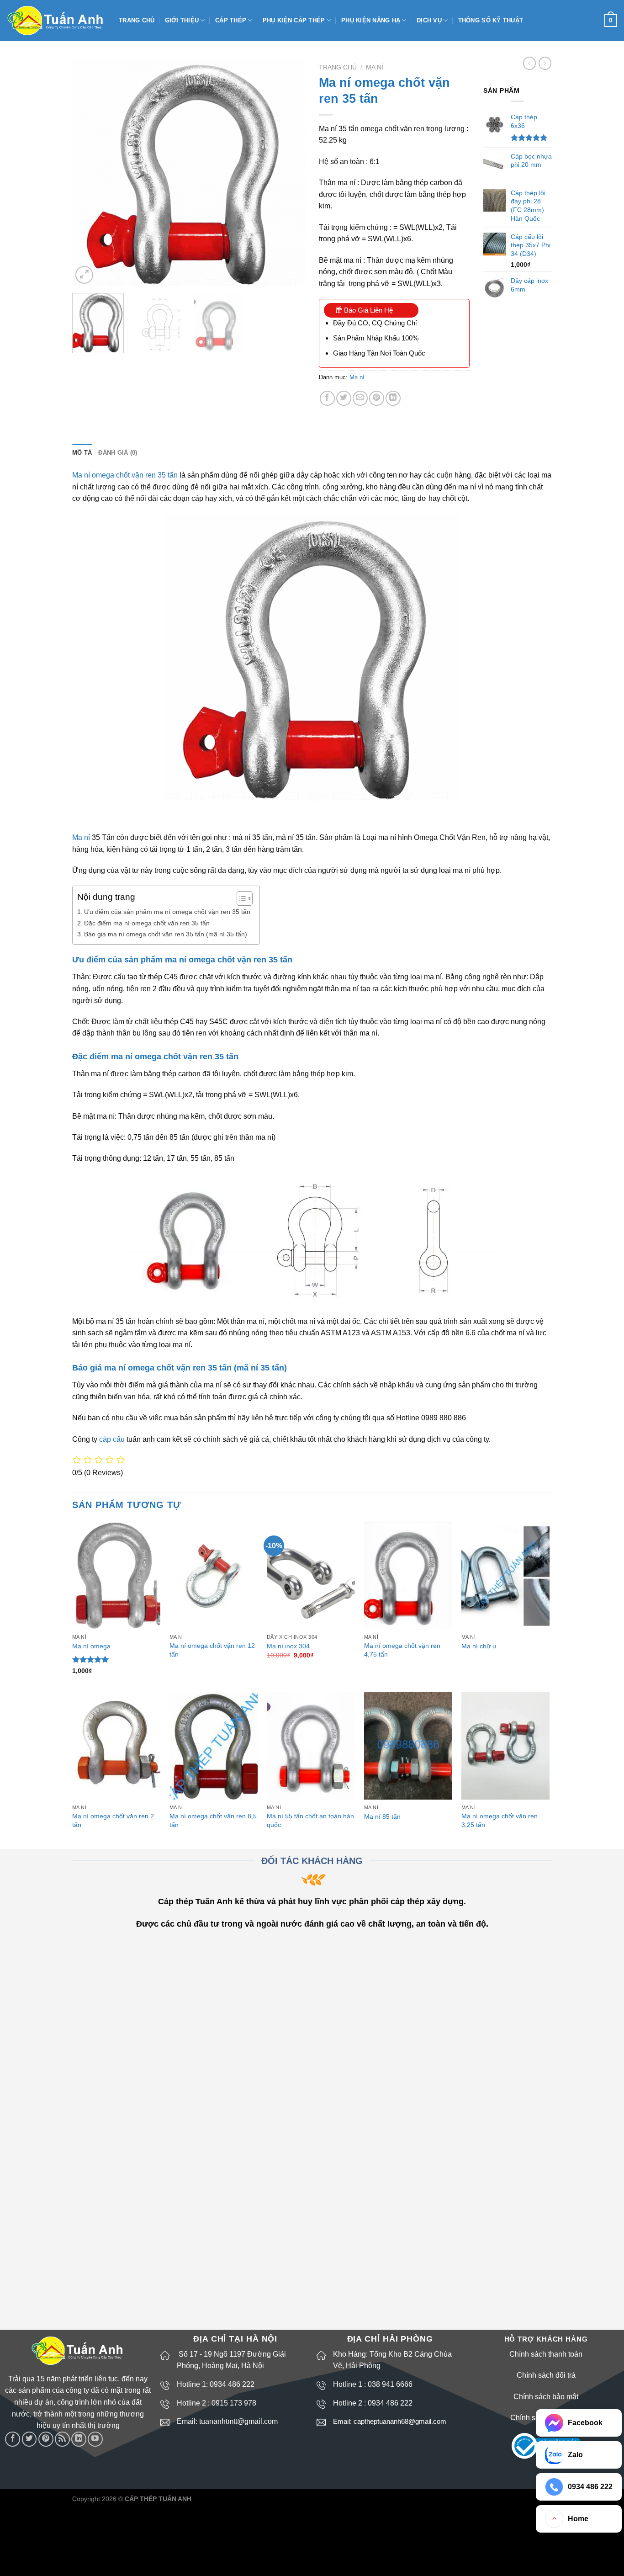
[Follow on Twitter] (29, 2439)
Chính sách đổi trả (546, 2375)
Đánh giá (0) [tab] (118, 453)
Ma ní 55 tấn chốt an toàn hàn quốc (310, 1820)
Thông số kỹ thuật (491, 20)
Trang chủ (137, 20)
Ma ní (375, 67)
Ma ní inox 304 (288, 1646)
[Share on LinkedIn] (393, 398)
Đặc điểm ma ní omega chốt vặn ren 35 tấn (147, 923)
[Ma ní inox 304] (311, 1575)
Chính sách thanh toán (546, 2354)
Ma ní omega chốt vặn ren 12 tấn (212, 1650)
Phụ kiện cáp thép (294, 20)
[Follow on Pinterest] (46, 2439)
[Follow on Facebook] (13, 2439)
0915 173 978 (234, 2403)
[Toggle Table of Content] (240, 898)
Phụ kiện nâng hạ (371, 20)
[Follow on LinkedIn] (79, 2439)
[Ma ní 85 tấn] (408, 1746)
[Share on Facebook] (327, 398)
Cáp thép (231, 20)
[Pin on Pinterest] (377, 398)
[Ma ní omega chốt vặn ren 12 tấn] (214, 1575)
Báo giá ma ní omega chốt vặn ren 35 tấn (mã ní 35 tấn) (166, 934)
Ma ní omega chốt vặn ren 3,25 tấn (500, 1820)
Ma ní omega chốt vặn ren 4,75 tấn (402, 1650)
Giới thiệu (182, 20)
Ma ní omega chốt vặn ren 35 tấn (125, 475)
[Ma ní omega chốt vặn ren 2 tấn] (116, 1746)
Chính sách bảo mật (546, 2397)
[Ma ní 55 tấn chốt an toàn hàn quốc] (311, 1746)
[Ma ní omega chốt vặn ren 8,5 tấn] (214, 1746)
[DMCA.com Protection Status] (529, 2502)
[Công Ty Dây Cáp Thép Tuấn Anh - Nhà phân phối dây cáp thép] (56, 21)
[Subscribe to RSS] (62, 2439)
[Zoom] (84, 275)
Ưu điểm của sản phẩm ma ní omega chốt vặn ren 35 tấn (167, 912)
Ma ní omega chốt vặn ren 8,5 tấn (213, 1820)
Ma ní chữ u (479, 1646)
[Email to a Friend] (360, 398)
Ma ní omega (91, 1646)
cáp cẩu (112, 1439)
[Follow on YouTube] (95, 2439)
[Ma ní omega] (116, 1575)
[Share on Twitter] (344, 398)
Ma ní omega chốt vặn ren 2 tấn (113, 1820)
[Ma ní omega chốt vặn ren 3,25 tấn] (505, 1746)
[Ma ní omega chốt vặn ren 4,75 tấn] (408, 1575)
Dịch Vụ (429, 20)
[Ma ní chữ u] (505, 1575)
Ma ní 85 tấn (382, 1816)
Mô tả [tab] (82, 453)
